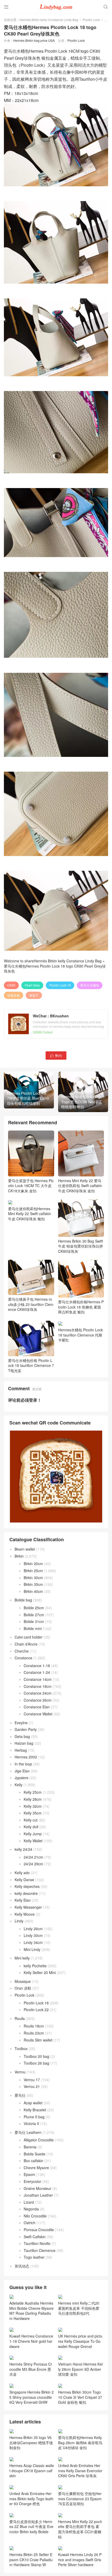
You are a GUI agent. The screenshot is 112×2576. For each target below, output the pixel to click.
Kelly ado (22, 1873)
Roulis (20, 2018)
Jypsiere (21, 1778)
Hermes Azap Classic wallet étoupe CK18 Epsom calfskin (32, 2471)
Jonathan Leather (38, 2195)
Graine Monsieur (38, 2188)
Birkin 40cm (33, 1591)
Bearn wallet (25, 1549)
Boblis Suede (35, 2154)
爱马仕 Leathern (28, 2132)
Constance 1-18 (37, 1666)
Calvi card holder (29, 1637)
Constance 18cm (38, 1686)
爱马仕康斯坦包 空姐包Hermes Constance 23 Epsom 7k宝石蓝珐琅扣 (80, 2499)
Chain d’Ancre (26, 1644)
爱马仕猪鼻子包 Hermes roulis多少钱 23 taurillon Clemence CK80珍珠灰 (31, 1304)
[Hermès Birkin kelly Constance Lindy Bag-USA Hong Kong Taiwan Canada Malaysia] (56, 6)
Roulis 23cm (34, 2033)
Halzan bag (24, 1743)
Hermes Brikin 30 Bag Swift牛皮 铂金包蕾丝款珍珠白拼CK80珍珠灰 (80, 1246)
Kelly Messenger (28, 1907)
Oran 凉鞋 (23, 1988)
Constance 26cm (38, 1700)
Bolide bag (23, 1600)
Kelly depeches (27, 1886)
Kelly (18, 1785)
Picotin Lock (91, 20)
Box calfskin (33, 2161)
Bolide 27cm (34, 1615)
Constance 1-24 (37, 1672)
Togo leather (34, 2257)
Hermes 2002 (26, 1757)
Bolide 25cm (34, 1608)
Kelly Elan (23, 1900)
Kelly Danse (24, 1880)
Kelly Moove (25, 1914)
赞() (56, 1055)
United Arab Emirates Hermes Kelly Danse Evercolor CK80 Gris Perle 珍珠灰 (80, 2471)
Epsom (29, 2174)
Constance (23, 1658)
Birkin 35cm (33, 1584)
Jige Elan (22, 1771)
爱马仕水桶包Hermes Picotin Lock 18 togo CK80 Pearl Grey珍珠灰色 (55, 969)
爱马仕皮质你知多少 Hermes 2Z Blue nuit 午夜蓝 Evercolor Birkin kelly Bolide (31, 2527)
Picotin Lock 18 (60, 985)
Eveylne (21, 1723)
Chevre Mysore (36, 2168)
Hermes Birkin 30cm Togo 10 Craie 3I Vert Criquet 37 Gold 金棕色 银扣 (80, 2397)
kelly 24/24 (23, 1849)
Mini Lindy (32, 1949)
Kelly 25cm (33, 1792)
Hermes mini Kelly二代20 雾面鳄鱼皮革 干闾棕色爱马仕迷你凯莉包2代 (79, 2308)
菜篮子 (34, 995)
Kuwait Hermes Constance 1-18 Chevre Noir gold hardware (31, 2341)
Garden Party (26, 1729)
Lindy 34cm (33, 1942)
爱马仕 (20, 2095)
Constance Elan (37, 1707)
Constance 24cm (38, 1693)
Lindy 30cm (33, 1935)
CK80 (11, 985)
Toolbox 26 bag (36, 2063)
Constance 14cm (38, 1679)
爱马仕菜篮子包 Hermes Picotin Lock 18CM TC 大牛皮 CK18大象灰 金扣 (31, 1186)
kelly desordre (26, 1893)
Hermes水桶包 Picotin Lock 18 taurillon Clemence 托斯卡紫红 (80, 1335)
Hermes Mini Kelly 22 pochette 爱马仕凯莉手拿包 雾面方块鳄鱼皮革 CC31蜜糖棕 (80, 2529)
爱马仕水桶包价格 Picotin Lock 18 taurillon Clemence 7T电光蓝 (31, 1365)
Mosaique (23, 1981)
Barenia (30, 2147)
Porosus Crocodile (39, 2230)
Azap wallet (33, 2103)
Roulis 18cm (34, 2026)
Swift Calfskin (35, 2237)
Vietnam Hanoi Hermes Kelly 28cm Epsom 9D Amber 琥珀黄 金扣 (80, 2369)
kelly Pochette (35, 1966)
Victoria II (31, 2123)
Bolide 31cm (34, 1621)
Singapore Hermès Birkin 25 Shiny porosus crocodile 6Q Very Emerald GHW (32, 2397)
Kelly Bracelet (35, 2110)
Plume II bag (34, 2117)
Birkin (19, 1556)
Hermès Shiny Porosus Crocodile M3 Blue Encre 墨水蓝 (31, 2369)
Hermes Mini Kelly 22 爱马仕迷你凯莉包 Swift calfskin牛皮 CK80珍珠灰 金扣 (80, 1186)
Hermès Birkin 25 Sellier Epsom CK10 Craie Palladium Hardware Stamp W (31, 2560)
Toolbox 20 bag (36, 2056)
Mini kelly (22, 1958)
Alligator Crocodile (39, 2140)
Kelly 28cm (33, 1799)
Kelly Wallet (33, 1841)
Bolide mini (33, 1628)
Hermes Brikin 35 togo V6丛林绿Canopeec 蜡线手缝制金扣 (31, 2443)
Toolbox (21, 2049)
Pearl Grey (32, 985)
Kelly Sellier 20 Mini (40, 1972)
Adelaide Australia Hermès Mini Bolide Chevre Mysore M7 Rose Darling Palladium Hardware (32, 2311)
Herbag (21, 1750)
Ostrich (30, 2223)
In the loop (23, 1764)
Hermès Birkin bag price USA (34, 40)
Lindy (19, 1921)
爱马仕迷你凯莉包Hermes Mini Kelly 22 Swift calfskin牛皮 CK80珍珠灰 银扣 (30, 1214)
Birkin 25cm (33, 1571)
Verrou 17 (32, 2080)
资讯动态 (22, 2266)
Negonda (31, 2209)
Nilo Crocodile (35, 2216)
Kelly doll (31, 1827)
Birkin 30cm (33, 1578)
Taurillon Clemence (40, 2250)
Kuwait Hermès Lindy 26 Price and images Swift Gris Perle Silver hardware (80, 2560)
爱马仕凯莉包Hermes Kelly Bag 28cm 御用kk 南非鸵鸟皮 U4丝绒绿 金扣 (80, 2443)
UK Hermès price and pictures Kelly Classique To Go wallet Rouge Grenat (80, 2341)
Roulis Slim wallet (38, 2040)
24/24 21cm (33, 1857)
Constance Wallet (38, 1714)
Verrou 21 (32, 2086)
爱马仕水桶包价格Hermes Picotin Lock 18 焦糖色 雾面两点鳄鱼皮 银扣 (81, 1307)
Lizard (29, 2202)
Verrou (20, 2072)
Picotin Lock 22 (36, 2010)
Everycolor (32, 2181)
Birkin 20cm (33, 1564)
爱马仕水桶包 (90, 985)
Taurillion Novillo (37, 2243)
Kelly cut (31, 1820)
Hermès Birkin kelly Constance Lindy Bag (49, 20)
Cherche (22, 1651)
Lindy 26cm (33, 1929)
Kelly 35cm (33, 1813)
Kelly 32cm (33, 1806)
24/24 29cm (33, 1864)
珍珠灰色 (14, 995)
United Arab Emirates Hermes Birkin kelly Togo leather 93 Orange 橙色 (31, 2499)
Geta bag (22, 1736)
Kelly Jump (33, 1834)
